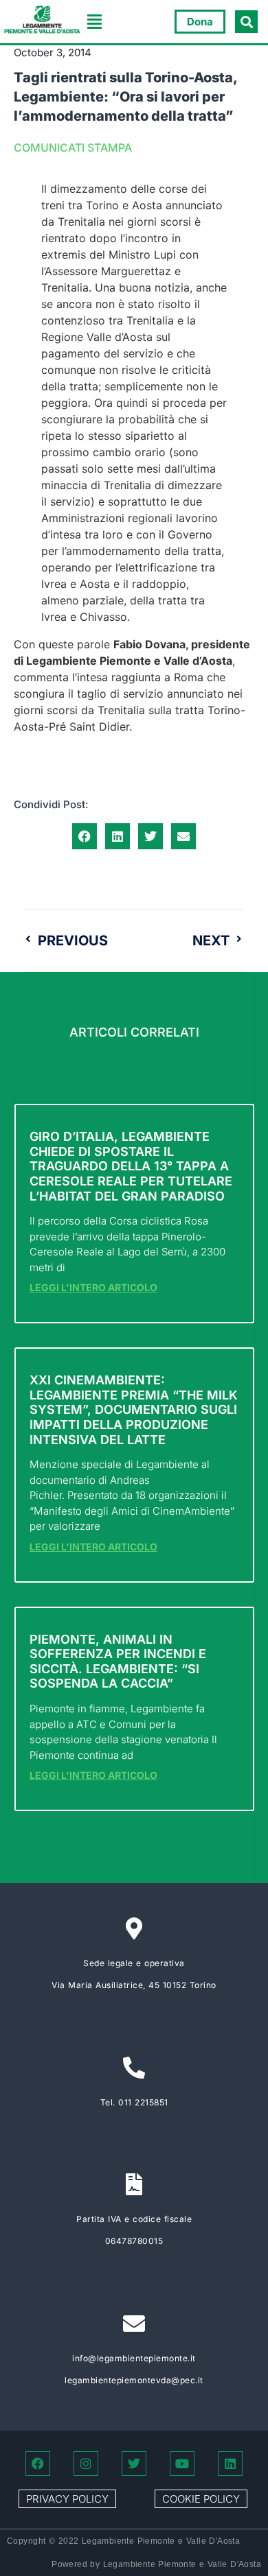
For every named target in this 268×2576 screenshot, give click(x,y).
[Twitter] (134, 2463)
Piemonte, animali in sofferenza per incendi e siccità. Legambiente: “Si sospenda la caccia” (118, 1662)
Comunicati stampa (73, 147)
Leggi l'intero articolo (93, 1287)
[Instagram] (86, 2463)
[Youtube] (182, 2463)
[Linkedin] (230, 2463)
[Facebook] (38, 2463)
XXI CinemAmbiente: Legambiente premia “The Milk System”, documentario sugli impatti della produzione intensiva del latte (134, 1409)
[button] (95, 22)
